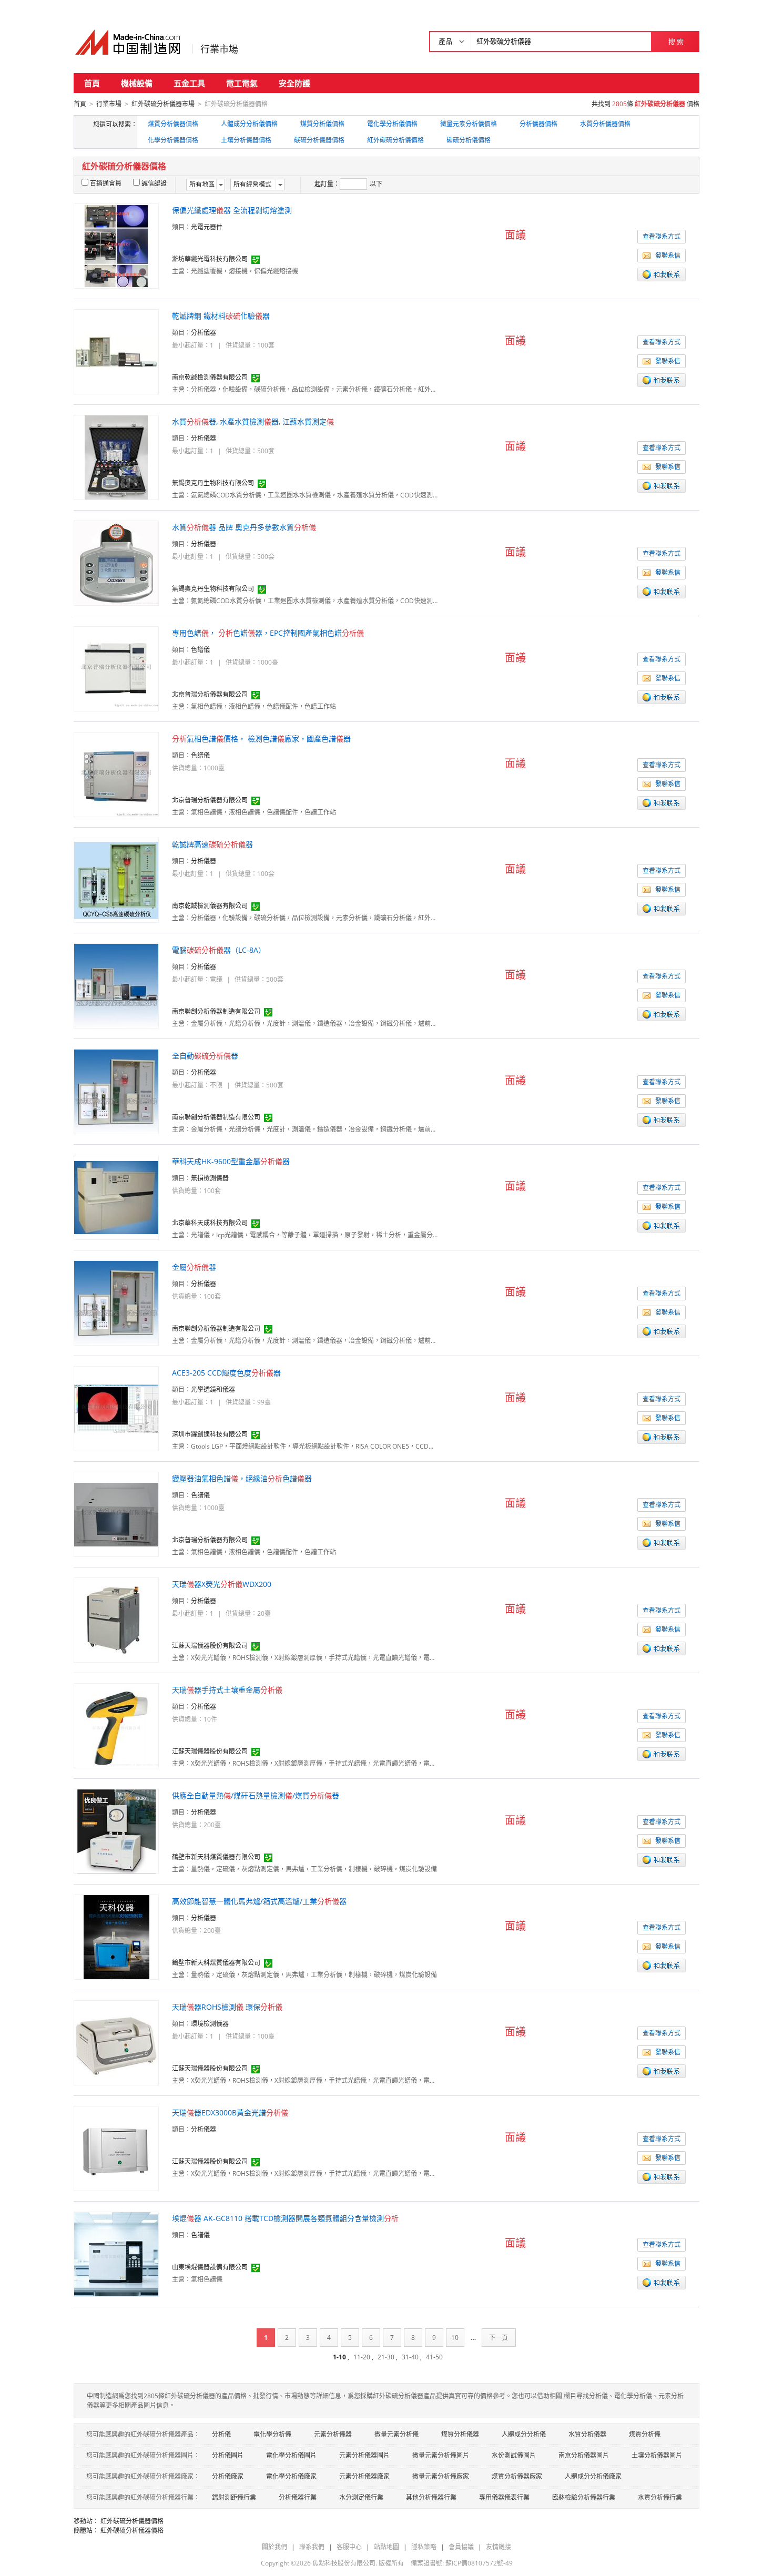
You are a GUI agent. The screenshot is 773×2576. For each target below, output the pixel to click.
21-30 (386, 2357)
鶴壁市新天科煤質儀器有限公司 (216, 1857)
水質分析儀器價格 (605, 124)
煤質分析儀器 (460, 2434)
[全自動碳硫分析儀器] (116, 1091)
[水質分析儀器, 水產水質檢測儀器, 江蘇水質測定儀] (116, 457)
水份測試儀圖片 (514, 2455)
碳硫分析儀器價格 (319, 140)
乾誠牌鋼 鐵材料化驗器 (221, 316)
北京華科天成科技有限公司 (210, 1223)
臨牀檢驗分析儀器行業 (584, 2497)
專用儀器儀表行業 (504, 2497)
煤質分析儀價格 (322, 124)
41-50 (434, 2357)
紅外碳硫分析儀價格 (395, 140)
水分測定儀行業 (361, 2497)
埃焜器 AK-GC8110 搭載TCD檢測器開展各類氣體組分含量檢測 (285, 2218)
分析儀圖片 (228, 2455)
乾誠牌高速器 (212, 844)
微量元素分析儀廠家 (441, 2476)
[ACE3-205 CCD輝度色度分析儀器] (116, 1408)
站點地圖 (387, 2547)
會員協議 (461, 2547)
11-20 (362, 2357)
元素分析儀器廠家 (364, 2476)
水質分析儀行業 (660, 2497)
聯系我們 (312, 2547)
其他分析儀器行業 (431, 2497)
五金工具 (189, 83)
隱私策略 (424, 2547)
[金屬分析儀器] (116, 1302)
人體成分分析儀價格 (249, 124)
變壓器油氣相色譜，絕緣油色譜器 (242, 1478)
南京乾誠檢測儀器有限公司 (210, 377)
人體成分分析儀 (524, 2434)
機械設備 (137, 83)
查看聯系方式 (662, 236)
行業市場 (219, 49)
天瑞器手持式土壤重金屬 (227, 1690)
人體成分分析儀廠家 (593, 2476)
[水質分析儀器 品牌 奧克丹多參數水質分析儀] (116, 562)
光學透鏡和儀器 (213, 1389)
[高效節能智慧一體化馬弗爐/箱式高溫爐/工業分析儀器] (116, 1936)
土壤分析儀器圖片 (657, 2455)
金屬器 (194, 1267)
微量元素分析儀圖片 (441, 2455)
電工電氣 (242, 83)
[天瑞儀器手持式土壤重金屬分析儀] (116, 1725)
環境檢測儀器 (210, 2024)
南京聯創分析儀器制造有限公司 (216, 1011)
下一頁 (499, 2338)
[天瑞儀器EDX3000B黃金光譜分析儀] (116, 2148)
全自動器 (205, 1056)
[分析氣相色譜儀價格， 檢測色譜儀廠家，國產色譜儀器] (116, 774)
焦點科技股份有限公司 (344, 2563)
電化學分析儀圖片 (291, 2455)
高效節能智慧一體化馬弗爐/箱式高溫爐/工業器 (259, 1901)
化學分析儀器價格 (173, 140)
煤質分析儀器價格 (173, 124)
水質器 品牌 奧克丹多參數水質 (244, 527)
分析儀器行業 (298, 2497)
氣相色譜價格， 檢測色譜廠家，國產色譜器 (261, 739)
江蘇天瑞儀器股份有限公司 (210, 1646)
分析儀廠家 (228, 2476)
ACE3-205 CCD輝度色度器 (226, 1373)
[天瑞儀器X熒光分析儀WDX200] (116, 1619)
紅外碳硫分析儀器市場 (163, 104)
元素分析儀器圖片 (364, 2455)
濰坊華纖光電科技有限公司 (210, 259)
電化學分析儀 (272, 2434)
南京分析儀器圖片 (584, 2455)
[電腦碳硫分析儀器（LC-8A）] (116, 985)
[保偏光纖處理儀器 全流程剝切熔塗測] (116, 245)
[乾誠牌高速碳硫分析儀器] (116, 879)
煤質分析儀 (645, 2434)
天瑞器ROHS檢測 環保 (227, 2007)
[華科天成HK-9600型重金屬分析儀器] (116, 1197)
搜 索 (676, 42)
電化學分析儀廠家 (291, 2476)
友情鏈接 (499, 2547)
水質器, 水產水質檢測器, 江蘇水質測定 (253, 421)
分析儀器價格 (538, 124)
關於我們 (274, 2547)
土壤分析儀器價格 (246, 140)
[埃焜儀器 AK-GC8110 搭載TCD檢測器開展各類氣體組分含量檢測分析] (116, 2253)
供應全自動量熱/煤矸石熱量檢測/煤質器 (256, 1795)
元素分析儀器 (333, 2434)
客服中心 (349, 2547)
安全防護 (294, 83)
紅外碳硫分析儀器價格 (132, 2521)
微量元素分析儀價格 (469, 124)
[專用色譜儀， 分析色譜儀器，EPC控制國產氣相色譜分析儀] (116, 668)
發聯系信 (668, 255)
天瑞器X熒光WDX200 (222, 1584)
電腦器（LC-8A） (219, 950)
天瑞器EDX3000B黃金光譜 (230, 2112)
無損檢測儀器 (210, 1178)
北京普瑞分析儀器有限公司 (210, 694)
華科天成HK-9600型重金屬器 (231, 1161)
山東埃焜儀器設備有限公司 (210, 2267)
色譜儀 (200, 650)
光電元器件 (207, 227)
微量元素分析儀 (396, 2434)
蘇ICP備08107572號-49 (479, 2563)
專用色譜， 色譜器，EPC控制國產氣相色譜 (268, 633)
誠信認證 (154, 183)
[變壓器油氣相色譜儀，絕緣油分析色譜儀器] (116, 1514)
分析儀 (221, 2434)
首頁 (92, 83)
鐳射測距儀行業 (234, 2497)
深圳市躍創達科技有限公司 (210, 1434)
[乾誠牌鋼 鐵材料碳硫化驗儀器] (116, 351)
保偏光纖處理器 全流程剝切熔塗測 (232, 210)
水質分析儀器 (587, 2434)
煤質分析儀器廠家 (517, 2476)
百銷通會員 (106, 183)
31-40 (410, 2357)
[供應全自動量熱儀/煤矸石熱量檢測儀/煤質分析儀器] (116, 1831)
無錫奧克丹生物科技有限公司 (213, 483)
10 (455, 2338)
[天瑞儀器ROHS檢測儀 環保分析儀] (116, 2042)
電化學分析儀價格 (392, 124)
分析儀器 (204, 333)
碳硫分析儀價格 (469, 140)
